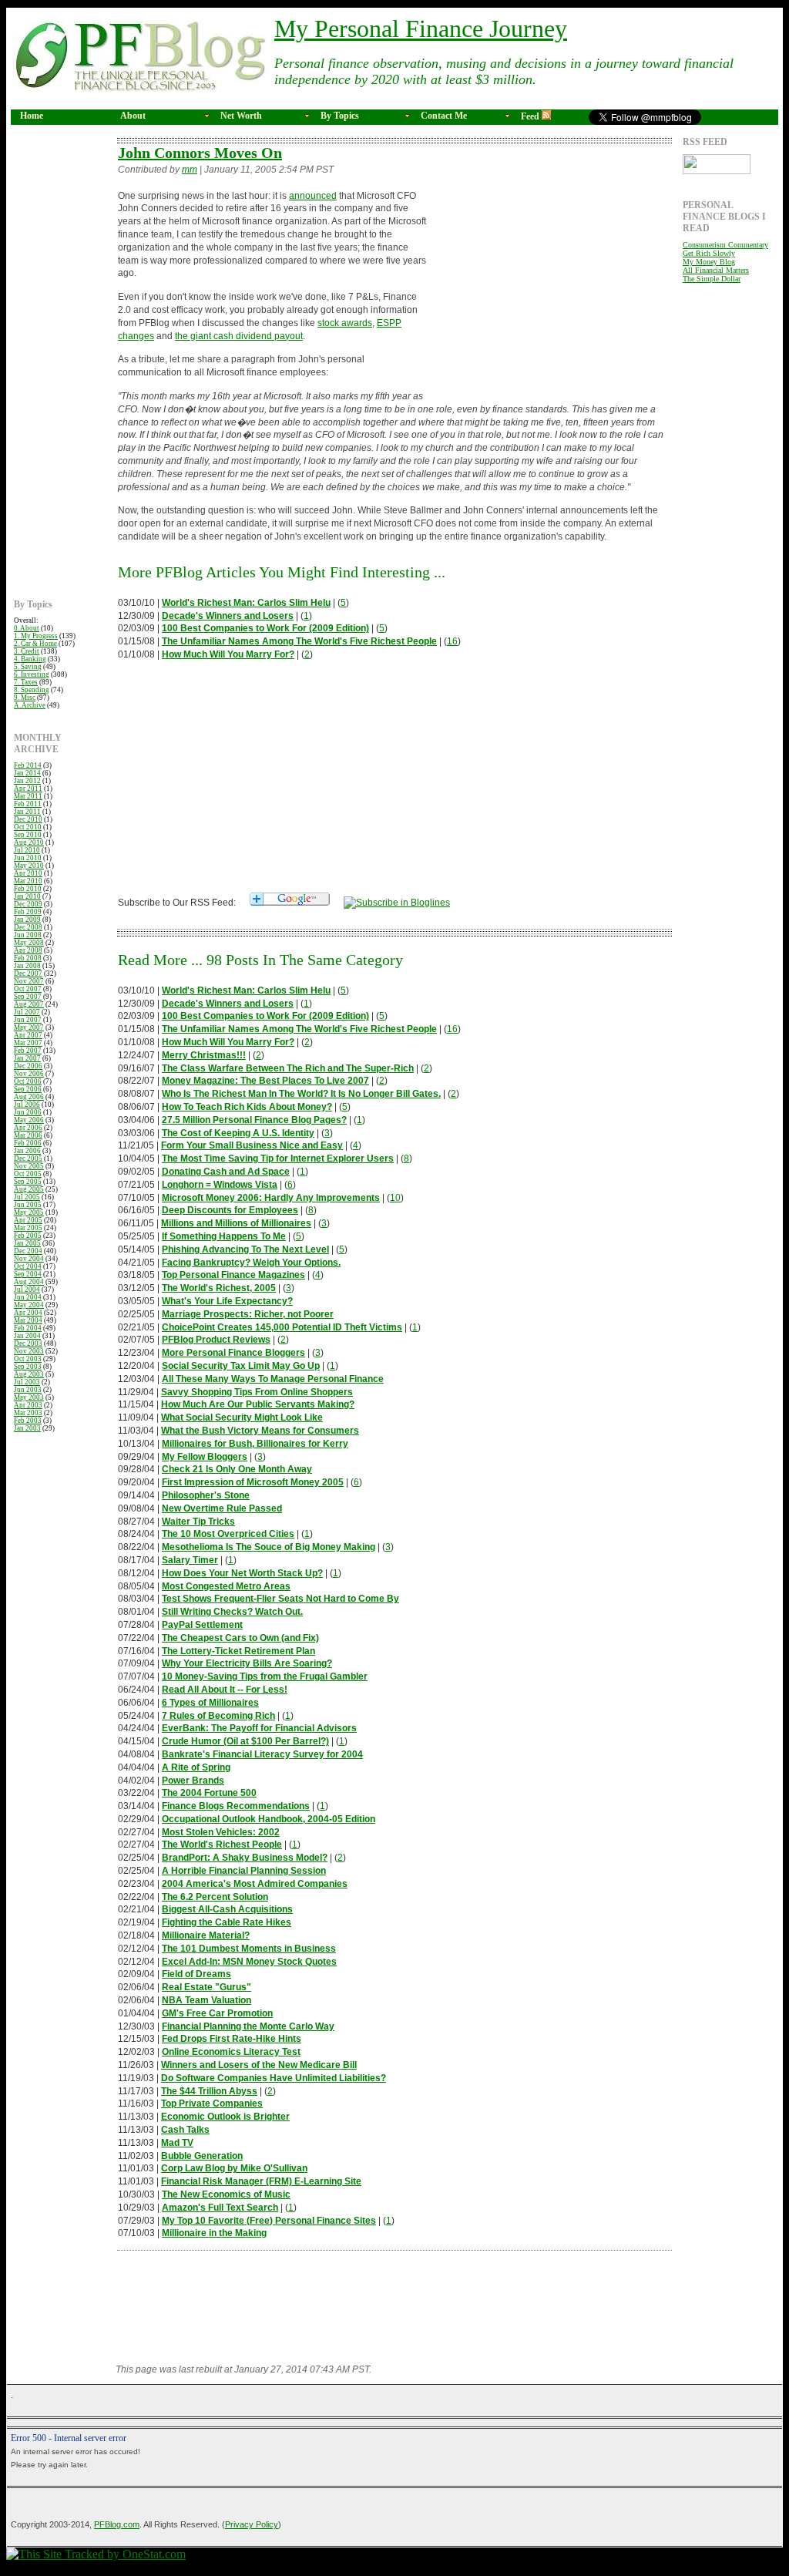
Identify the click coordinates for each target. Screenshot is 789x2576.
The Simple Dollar (712, 279)
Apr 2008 (28, 950)
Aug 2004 (29, 1282)
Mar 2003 (28, 1413)
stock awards (345, 323)
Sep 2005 (28, 1182)
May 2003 (29, 1397)
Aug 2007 (29, 1004)
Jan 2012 (27, 781)
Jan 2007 (27, 1058)
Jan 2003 (27, 1428)
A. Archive (30, 705)
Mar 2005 (28, 1228)
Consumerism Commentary (725, 245)
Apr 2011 (28, 789)
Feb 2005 (28, 1236)
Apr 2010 (28, 873)
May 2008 (29, 943)
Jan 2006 (27, 1151)
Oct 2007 (28, 989)
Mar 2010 (28, 881)
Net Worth (241, 116)
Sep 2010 (28, 835)
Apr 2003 (28, 1405)
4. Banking (30, 659)
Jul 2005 (27, 1197)
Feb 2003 (28, 1421)
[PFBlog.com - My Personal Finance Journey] (397, 903)
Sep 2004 (28, 1274)
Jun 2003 (28, 1390)
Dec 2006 (28, 1066)
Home (32, 116)
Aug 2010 (29, 842)
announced (313, 196)
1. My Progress (36, 636)
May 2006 (29, 1120)
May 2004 (29, 1305)
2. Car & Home (35, 644)
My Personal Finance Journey (421, 29)
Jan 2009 (27, 920)
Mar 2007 (28, 1043)
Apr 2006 (28, 1128)
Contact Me (444, 116)
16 (452, 641)
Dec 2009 (28, 904)
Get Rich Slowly (709, 253)
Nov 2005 (29, 1166)
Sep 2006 (28, 1089)
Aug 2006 (29, 1097)
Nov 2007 (29, 981)
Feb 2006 (28, 1143)
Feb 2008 (28, 958)
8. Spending (32, 690)
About (133, 116)
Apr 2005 (28, 1220)
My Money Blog (709, 262)
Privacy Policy (252, 2524)
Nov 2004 (29, 1259)
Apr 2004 (28, 1313)
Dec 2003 (28, 1343)
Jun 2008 (28, 935)
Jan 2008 (27, 966)
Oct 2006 (28, 1081)
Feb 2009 (28, 912)
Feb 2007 (28, 1051)
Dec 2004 (28, 1251)
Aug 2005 (29, 1189)
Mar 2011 (28, 796)
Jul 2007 (27, 1012)
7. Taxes (26, 682)
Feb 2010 (28, 889)
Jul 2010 (27, 850)
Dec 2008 (28, 927)
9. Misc (25, 698)
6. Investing (32, 674)
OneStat (96, 2566)
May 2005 (29, 1212)
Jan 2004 (27, 1336)
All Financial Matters (716, 270)
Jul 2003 (27, 1382)
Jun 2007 (28, 1020)
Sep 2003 (28, 1367)
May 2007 (29, 1027)
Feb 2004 (28, 1328)
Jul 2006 (27, 1105)
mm (190, 170)
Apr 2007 (28, 1035)
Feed (531, 116)
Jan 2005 (27, 1243)
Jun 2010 (28, 858)
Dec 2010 (28, 819)
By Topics (340, 116)
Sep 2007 (28, 997)
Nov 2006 (29, 1074)
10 (395, 1198)
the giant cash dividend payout (239, 336)
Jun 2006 (28, 1112)
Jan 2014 (27, 773)
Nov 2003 (29, 1351)
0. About (27, 628)
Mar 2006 (28, 1135)
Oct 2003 (28, 1359)
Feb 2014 (28, 765)
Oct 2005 (28, 1174)
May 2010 (29, 866)
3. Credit (27, 651)
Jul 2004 (27, 1290)
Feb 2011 (28, 804)
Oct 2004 (28, 1266)
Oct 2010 (28, 827)
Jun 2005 (28, 1205)
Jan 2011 (27, 812)
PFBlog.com (117, 2524)
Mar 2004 (28, 1320)
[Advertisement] (60, 368)
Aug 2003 (29, 1374)
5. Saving (28, 667)
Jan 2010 (27, 896)
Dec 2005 (28, 1159)
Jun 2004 (28, 1297)
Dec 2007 (28, 974)
